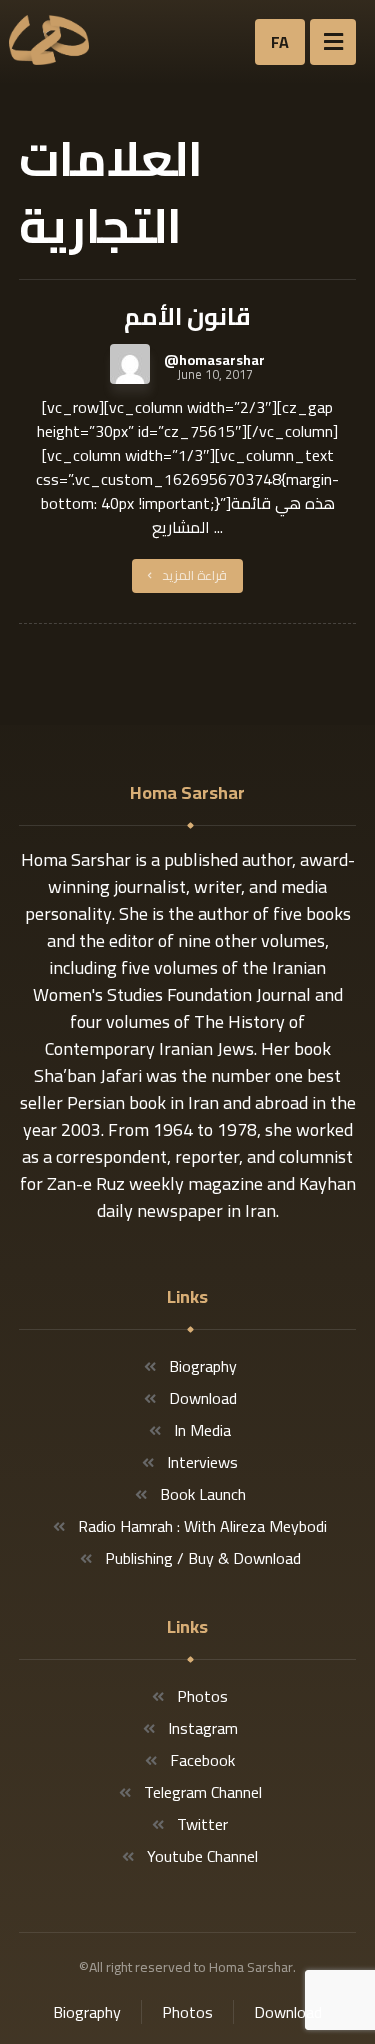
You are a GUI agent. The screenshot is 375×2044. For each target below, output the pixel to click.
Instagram (203, 1728)
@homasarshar (214, 360)
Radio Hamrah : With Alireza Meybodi (202, 1526)
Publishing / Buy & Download (203, 1558)
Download (203, 1398)
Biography (203, 1366)
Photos (202, 1696)
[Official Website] (49, 40)
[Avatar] (130, 364)
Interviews (202, 1462)
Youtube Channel (202, 1856)
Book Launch (203, 1494)
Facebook (202, 1760)
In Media (202, 1430)
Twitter (202, 1824)
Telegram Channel (203, 1792)
